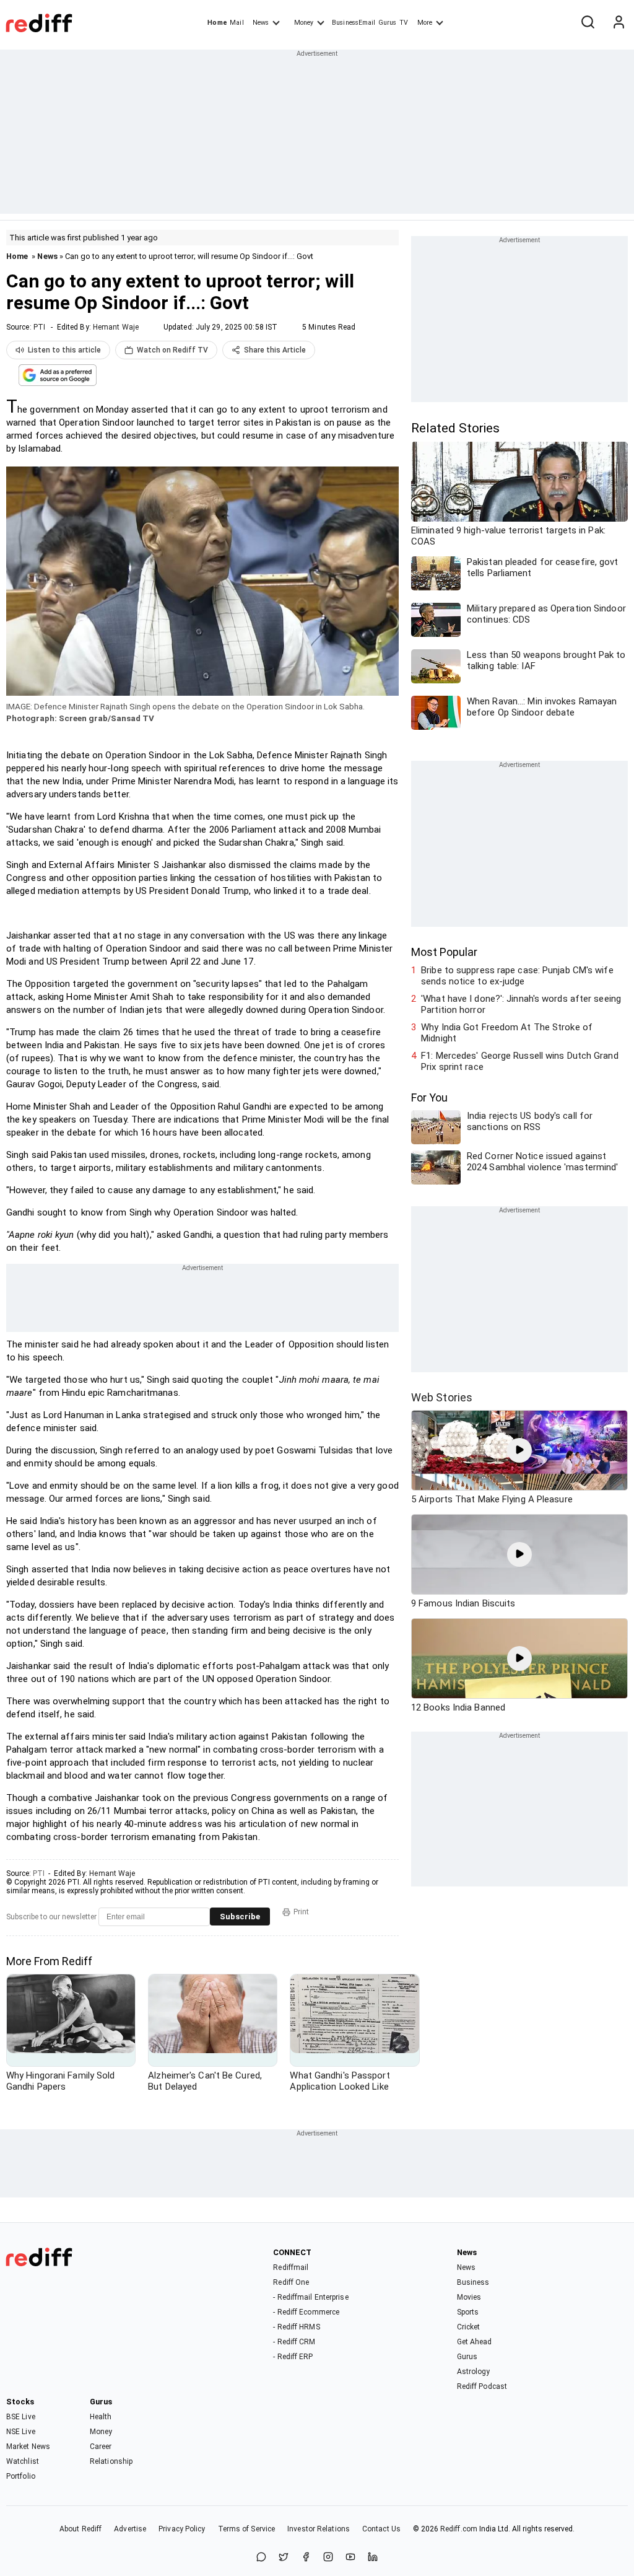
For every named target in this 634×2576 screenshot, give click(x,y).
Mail (237, 23)
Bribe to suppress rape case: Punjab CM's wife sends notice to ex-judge (517, 976)
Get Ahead (475, 2342)
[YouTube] (350, 2558)
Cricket (469, 2327)
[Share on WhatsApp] (261, 2558)
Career (101, 2447)
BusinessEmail (354, 23)
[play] (519, 1450)
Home (217, 23)
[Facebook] (306, 2558)
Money (304, 23)
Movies (469, 2297)
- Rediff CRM (294, 2342)
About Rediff (80, 2529)
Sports (468, 2312)
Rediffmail (291, 2267)
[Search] (588, 23)
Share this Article (275, 350)
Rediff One (291, 2282)
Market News (28, 2447)
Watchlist (23, 2461)
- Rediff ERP (293, 2357)
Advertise (130, 2529)
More (425, 23)
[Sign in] (619, 23)
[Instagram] (328, 2558)
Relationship (111, 2461)
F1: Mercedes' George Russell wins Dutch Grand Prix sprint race (520, 1061)
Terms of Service (247, 2529)
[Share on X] (284, 2558)
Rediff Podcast (482, 2386)
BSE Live (21, 2417)
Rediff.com (459, 2529)
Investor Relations (319, 2529)
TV (404, 23)
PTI (39, 327)
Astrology (474, 2372)
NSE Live (21, 2432)
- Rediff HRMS (296, 2327)
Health (101, 2417)
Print (301, 1912)
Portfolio (21, 2476)
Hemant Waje (116, 327)
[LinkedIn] (373, 2558)
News (261, 23)
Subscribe (240, 1917)
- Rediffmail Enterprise (310, 2297)
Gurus (388, 23)
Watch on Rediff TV (172, 350)
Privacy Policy (182, 2529)
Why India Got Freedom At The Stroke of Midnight (507, 1033)
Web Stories (442, 1397)
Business (473, 2282)
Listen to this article (64, 350)
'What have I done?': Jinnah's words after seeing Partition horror (521, 1004)
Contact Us (381, 2529)
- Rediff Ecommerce (306, 2312)
